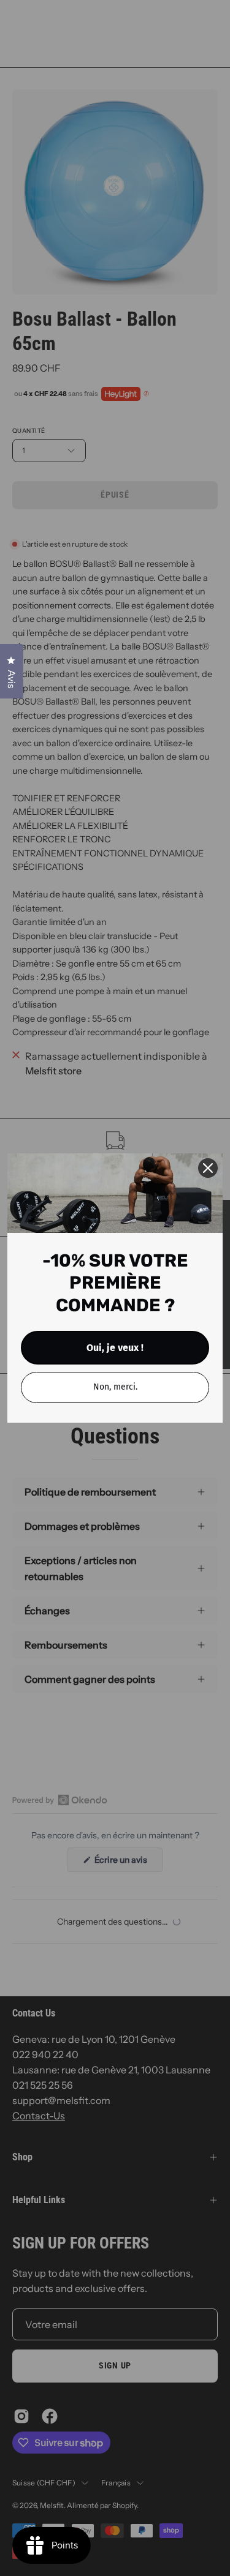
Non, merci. (115, 1387)
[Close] (208, 1168)
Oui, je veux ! (115, 1348)
